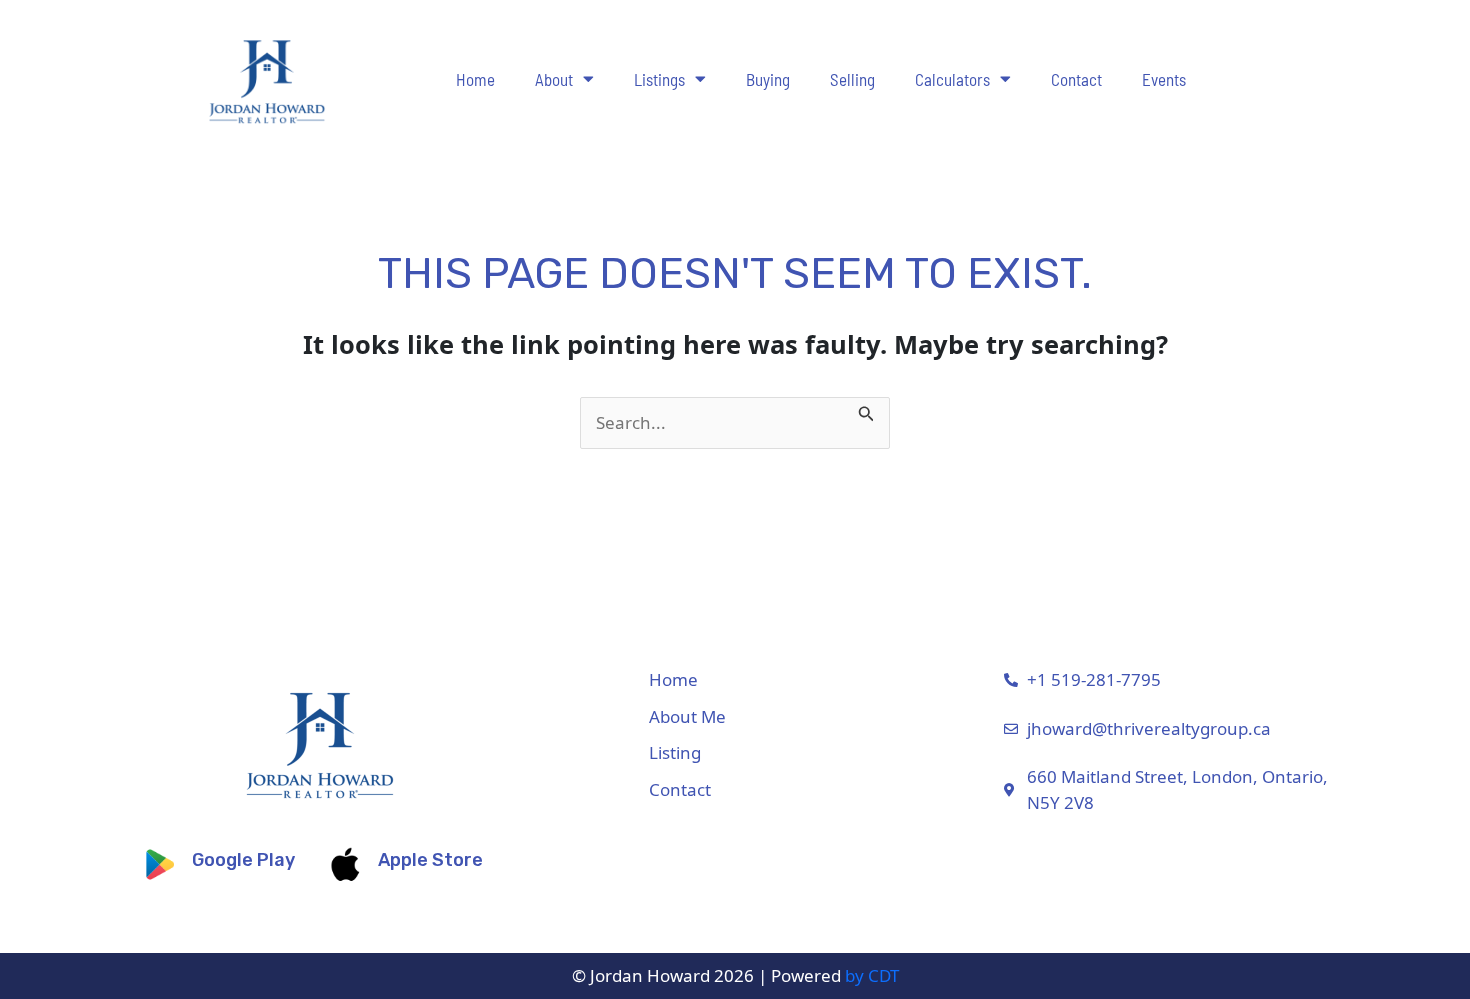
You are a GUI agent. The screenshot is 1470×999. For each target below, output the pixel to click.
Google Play (243, 860)
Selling (852, 79)
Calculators (952, 79)
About (554, 79)
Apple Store (430, 860)
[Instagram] (1379, 748)
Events (1164, 79)
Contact (1076, 79)
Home (475, 79)
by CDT (872, 975)
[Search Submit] (866, 410)
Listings (659, 79)
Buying (768, 79)
